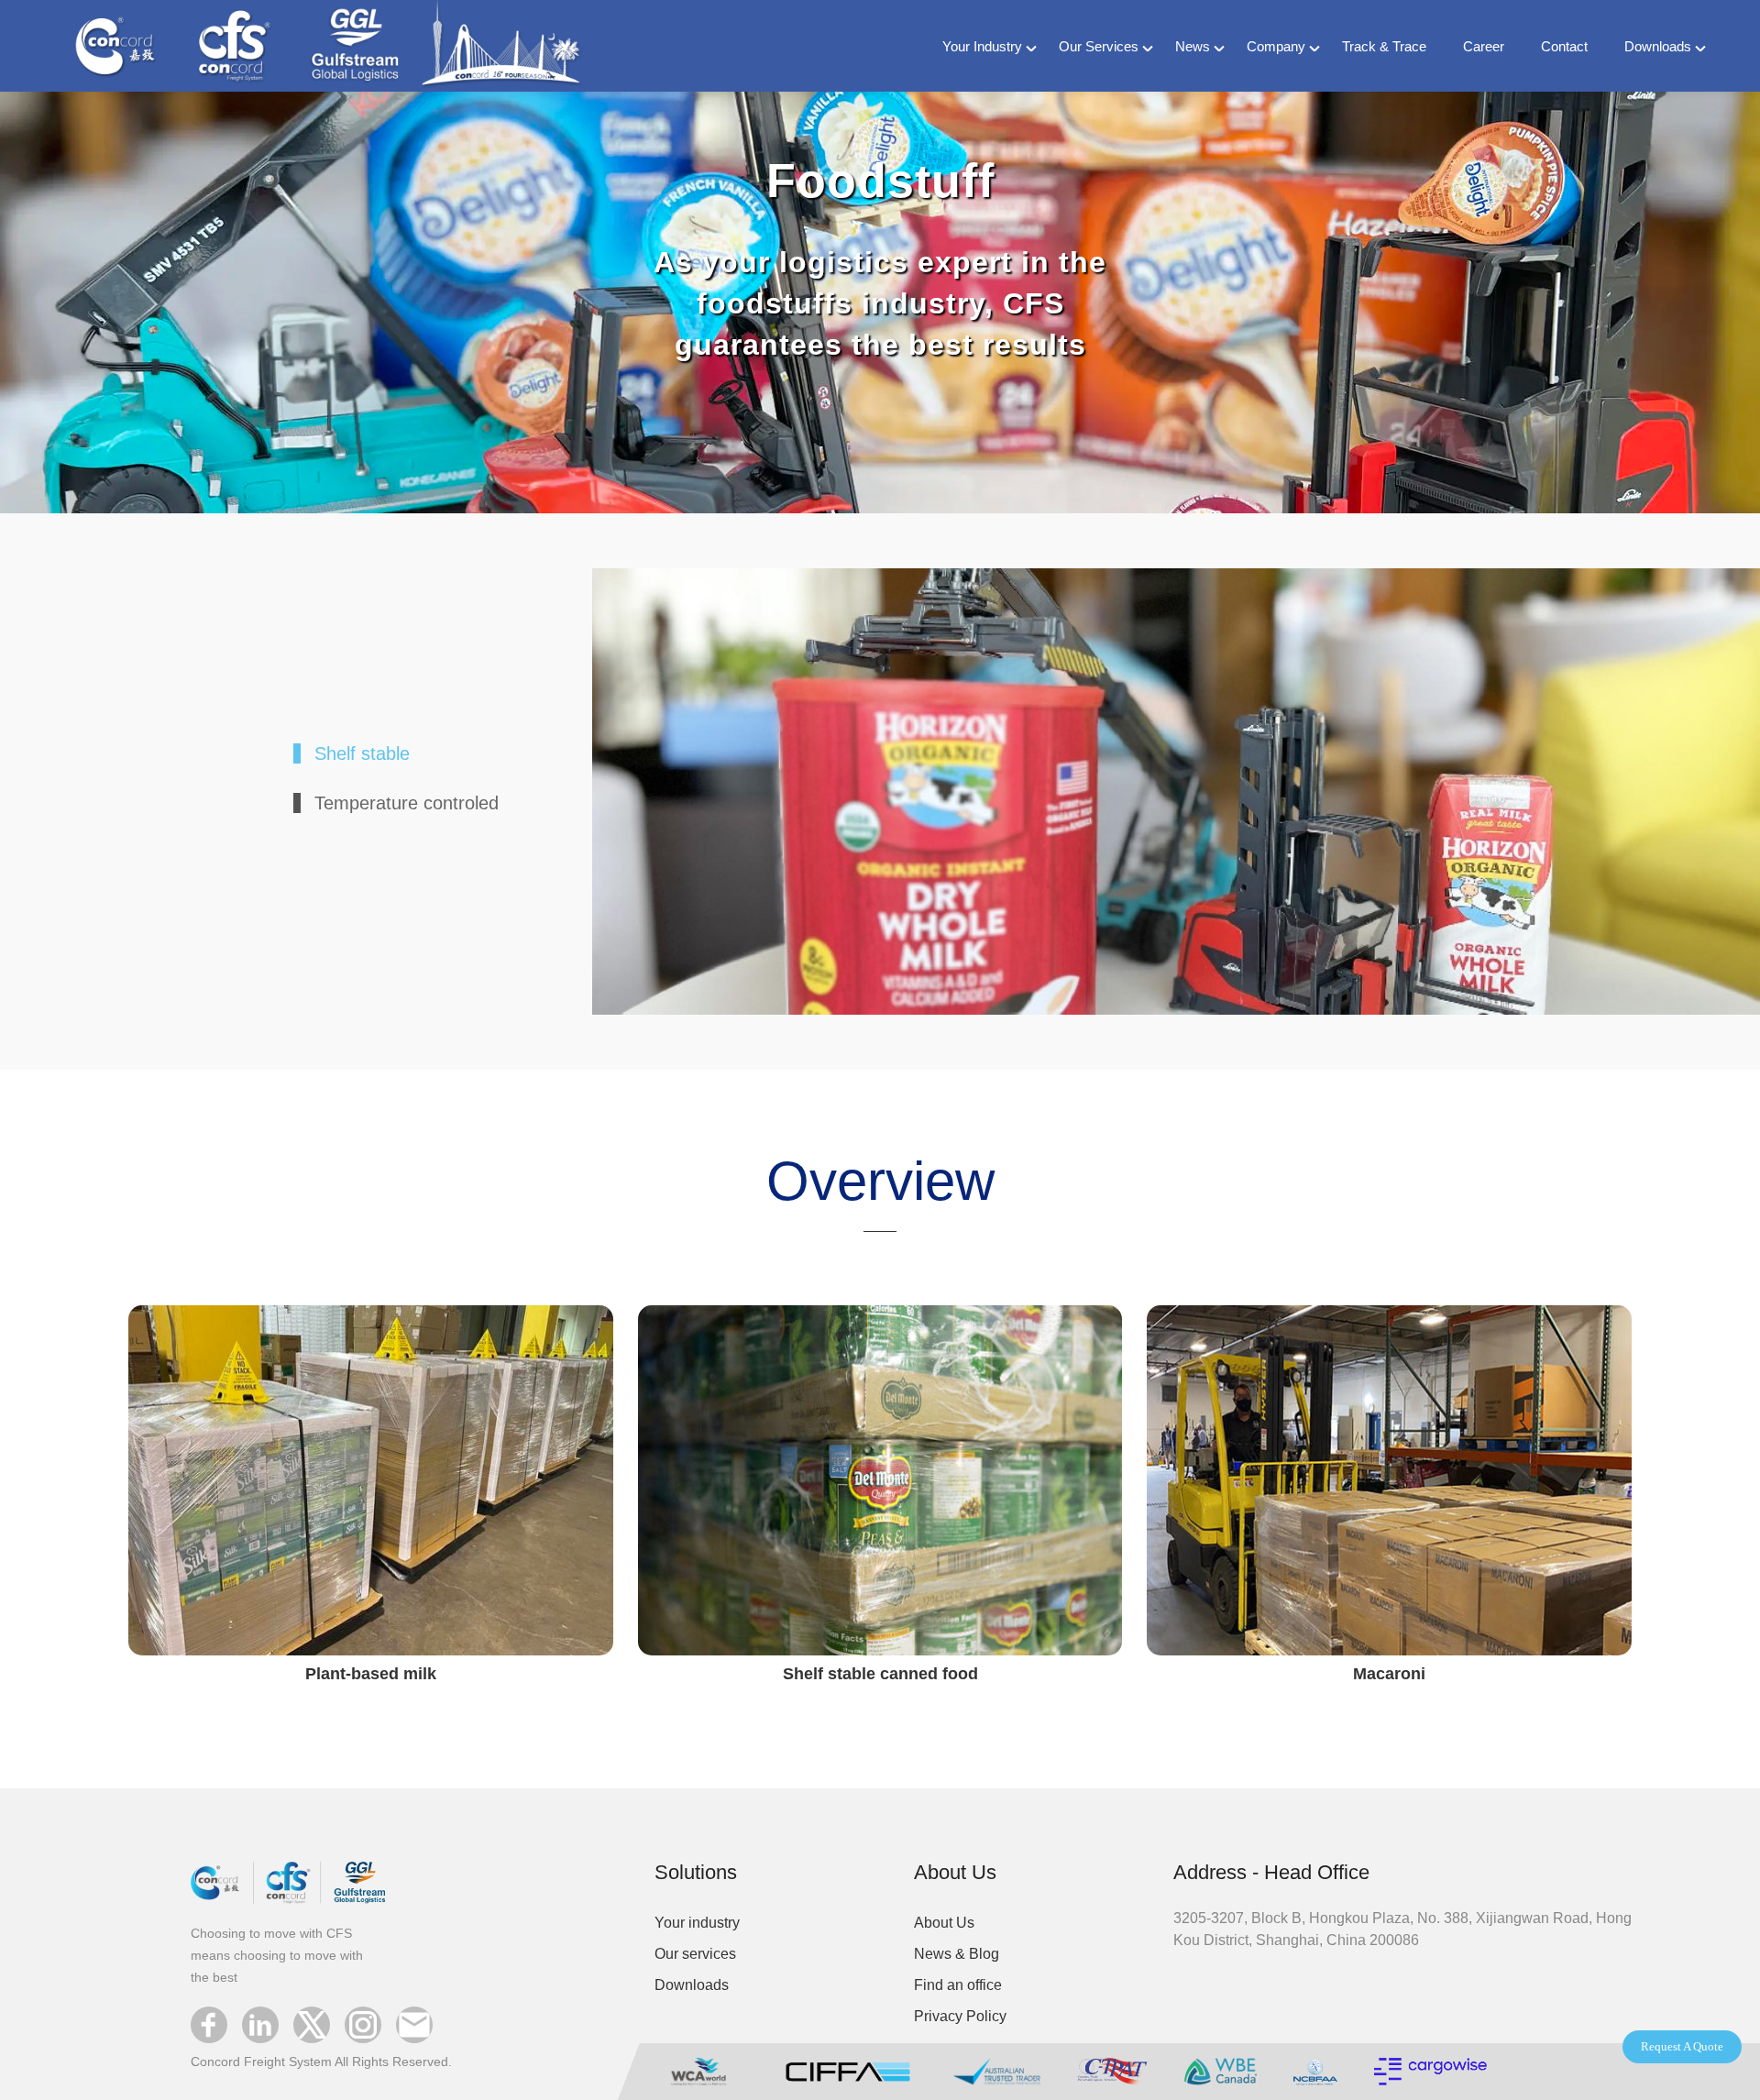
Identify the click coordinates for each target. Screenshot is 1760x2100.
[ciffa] (848, 2069)
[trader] (996, 2069)
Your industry (697, 1923)
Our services (695, 1954)
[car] (1430, 2069)
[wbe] (1221, 2069)
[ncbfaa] (1315, 2069)
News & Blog (957, 1954)
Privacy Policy (960, 2016)
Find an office (958, 1985)
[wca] (706, 2069)
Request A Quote (1682, 2046)
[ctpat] (1112, 2069)
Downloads (692, 1985)
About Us (944, 1923)
